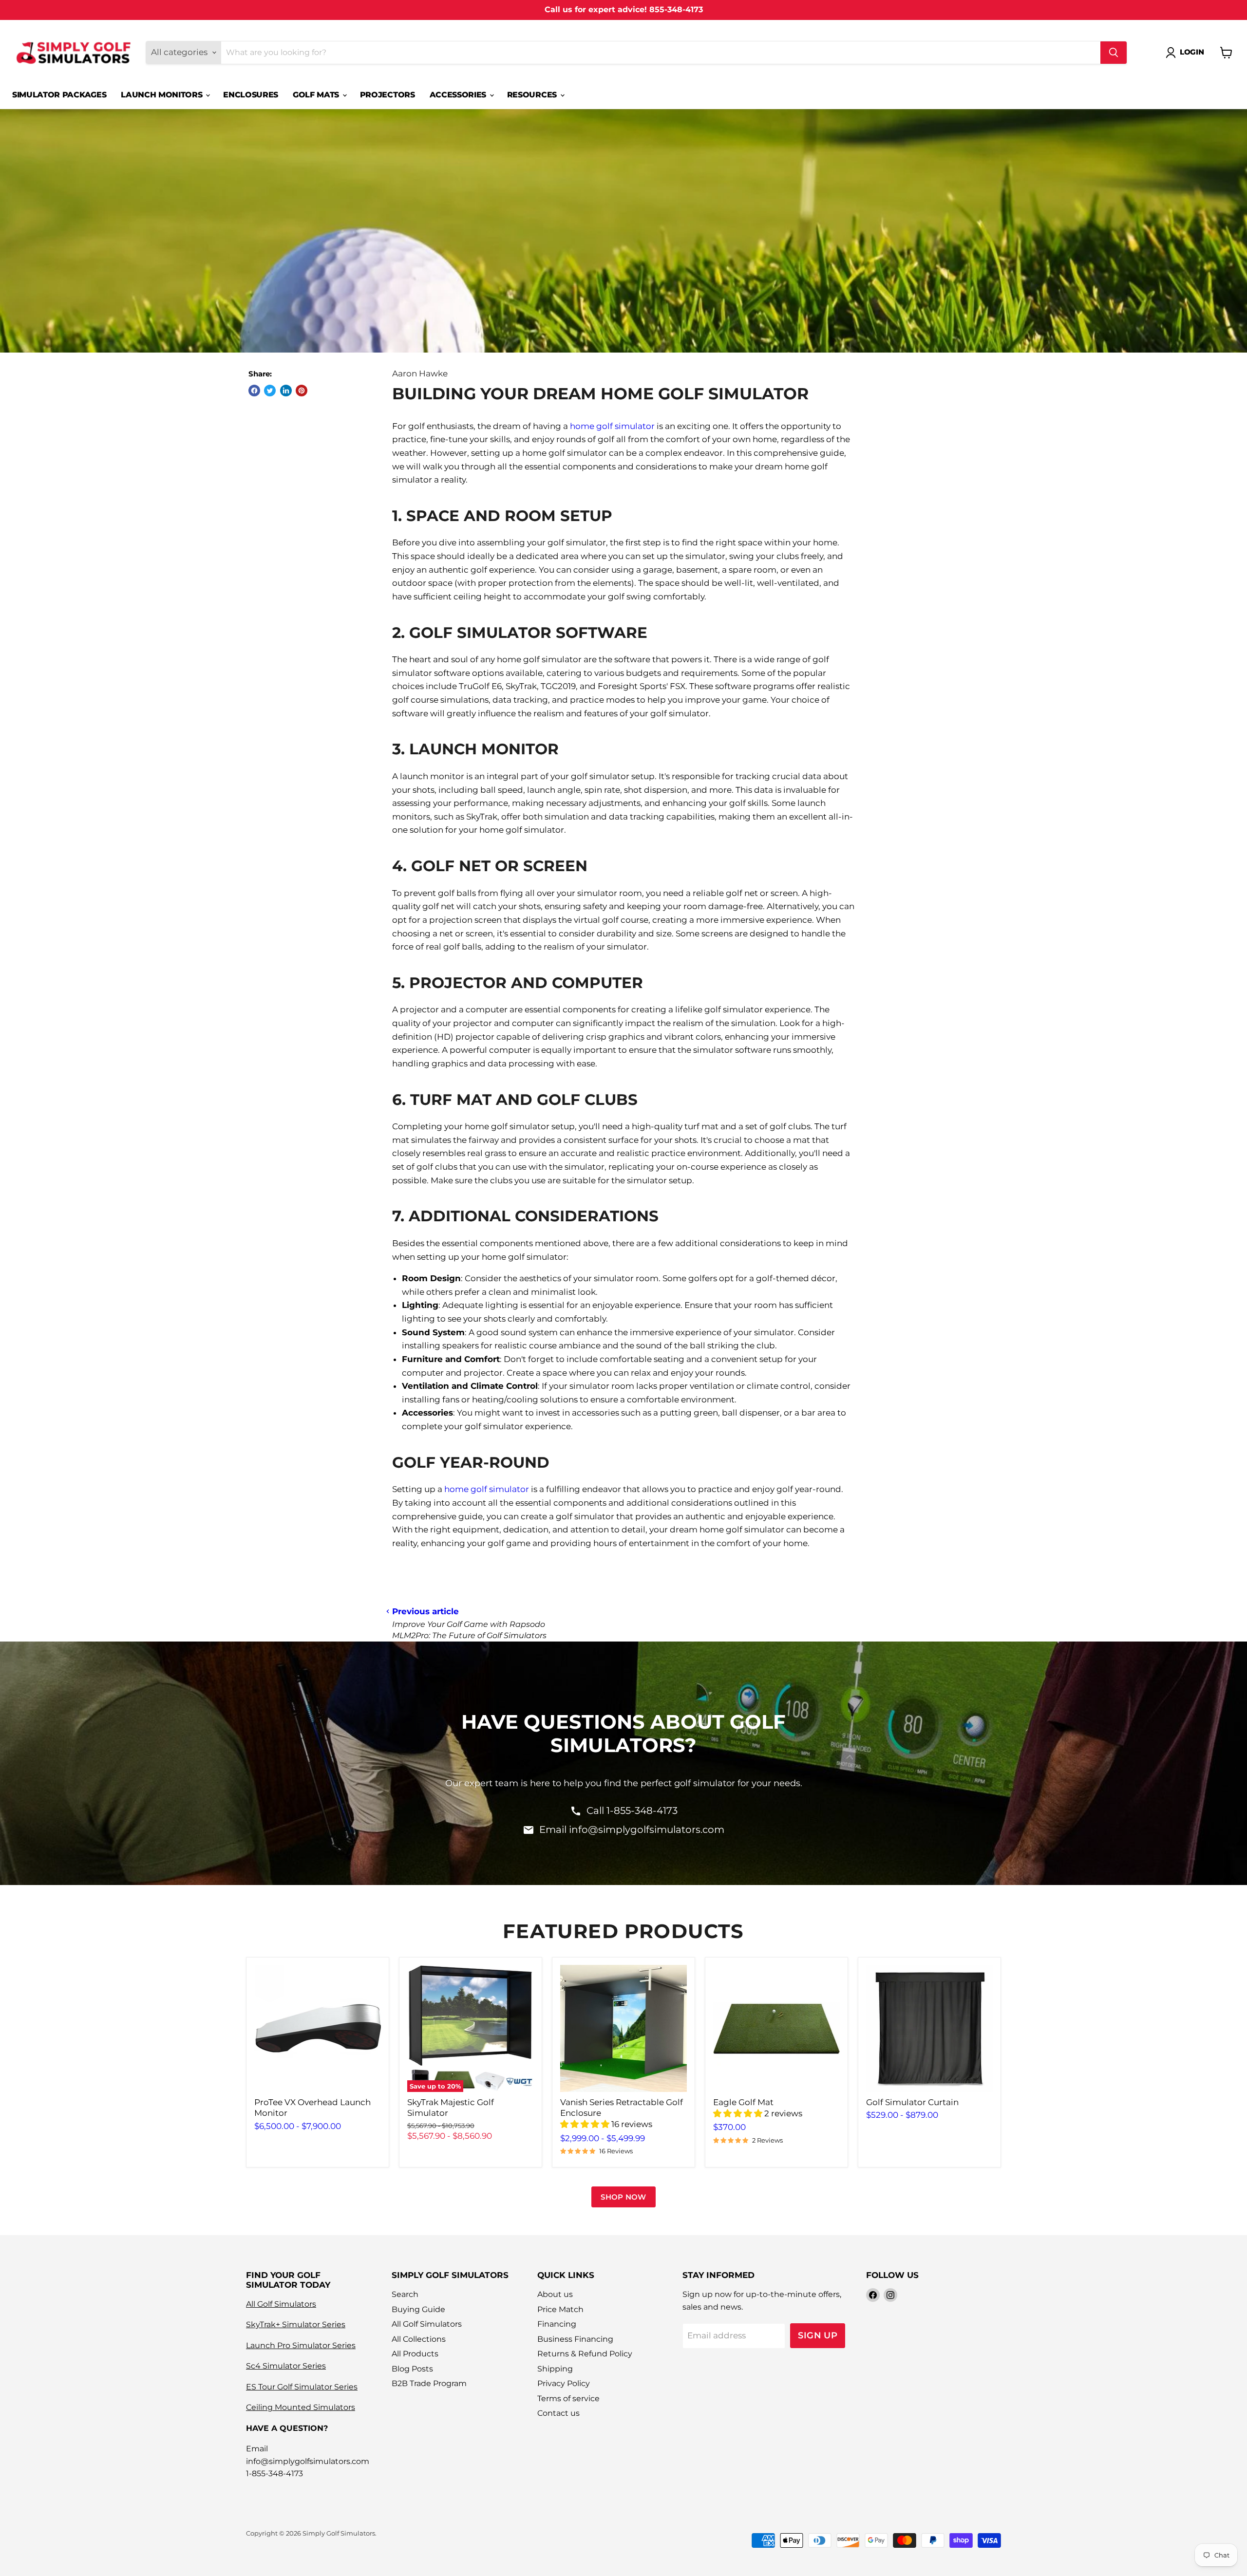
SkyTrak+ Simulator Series (296, 2324)
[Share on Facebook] (254, 391)
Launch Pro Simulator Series (301, 2345)
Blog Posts (412, 2369)
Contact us (558, 2413)
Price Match (560, 2309)
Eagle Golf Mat (743, 2102)
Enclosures (251, 95)
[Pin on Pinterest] (302, 391)
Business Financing (575, 2339)
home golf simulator (612, 426)
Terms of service (568, 2399)
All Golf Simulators (281, 2304)
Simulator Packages (59, 95)
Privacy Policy (564, 2383)
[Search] (1114, 53)
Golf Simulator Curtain (912, 2102)
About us (555, 2294)
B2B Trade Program (429, 2383)
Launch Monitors (163, 95)
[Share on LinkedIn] (286, 391)
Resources (533, 95)
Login (1192, 52)
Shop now (623, 2197)
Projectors (387, 95)
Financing (557, 2324)
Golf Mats (317, 95)
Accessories (459, 95)
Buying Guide (418, 2309)
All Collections (419, 2339)
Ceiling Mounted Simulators (301, 2407)
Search (405, 2294)
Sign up (818, 2335)
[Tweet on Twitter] (270, 391)
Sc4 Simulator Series (286, 2366)
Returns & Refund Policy (585, 2354)
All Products (415, 2354)
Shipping (555, 2369)
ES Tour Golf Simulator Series (302, 2387)
